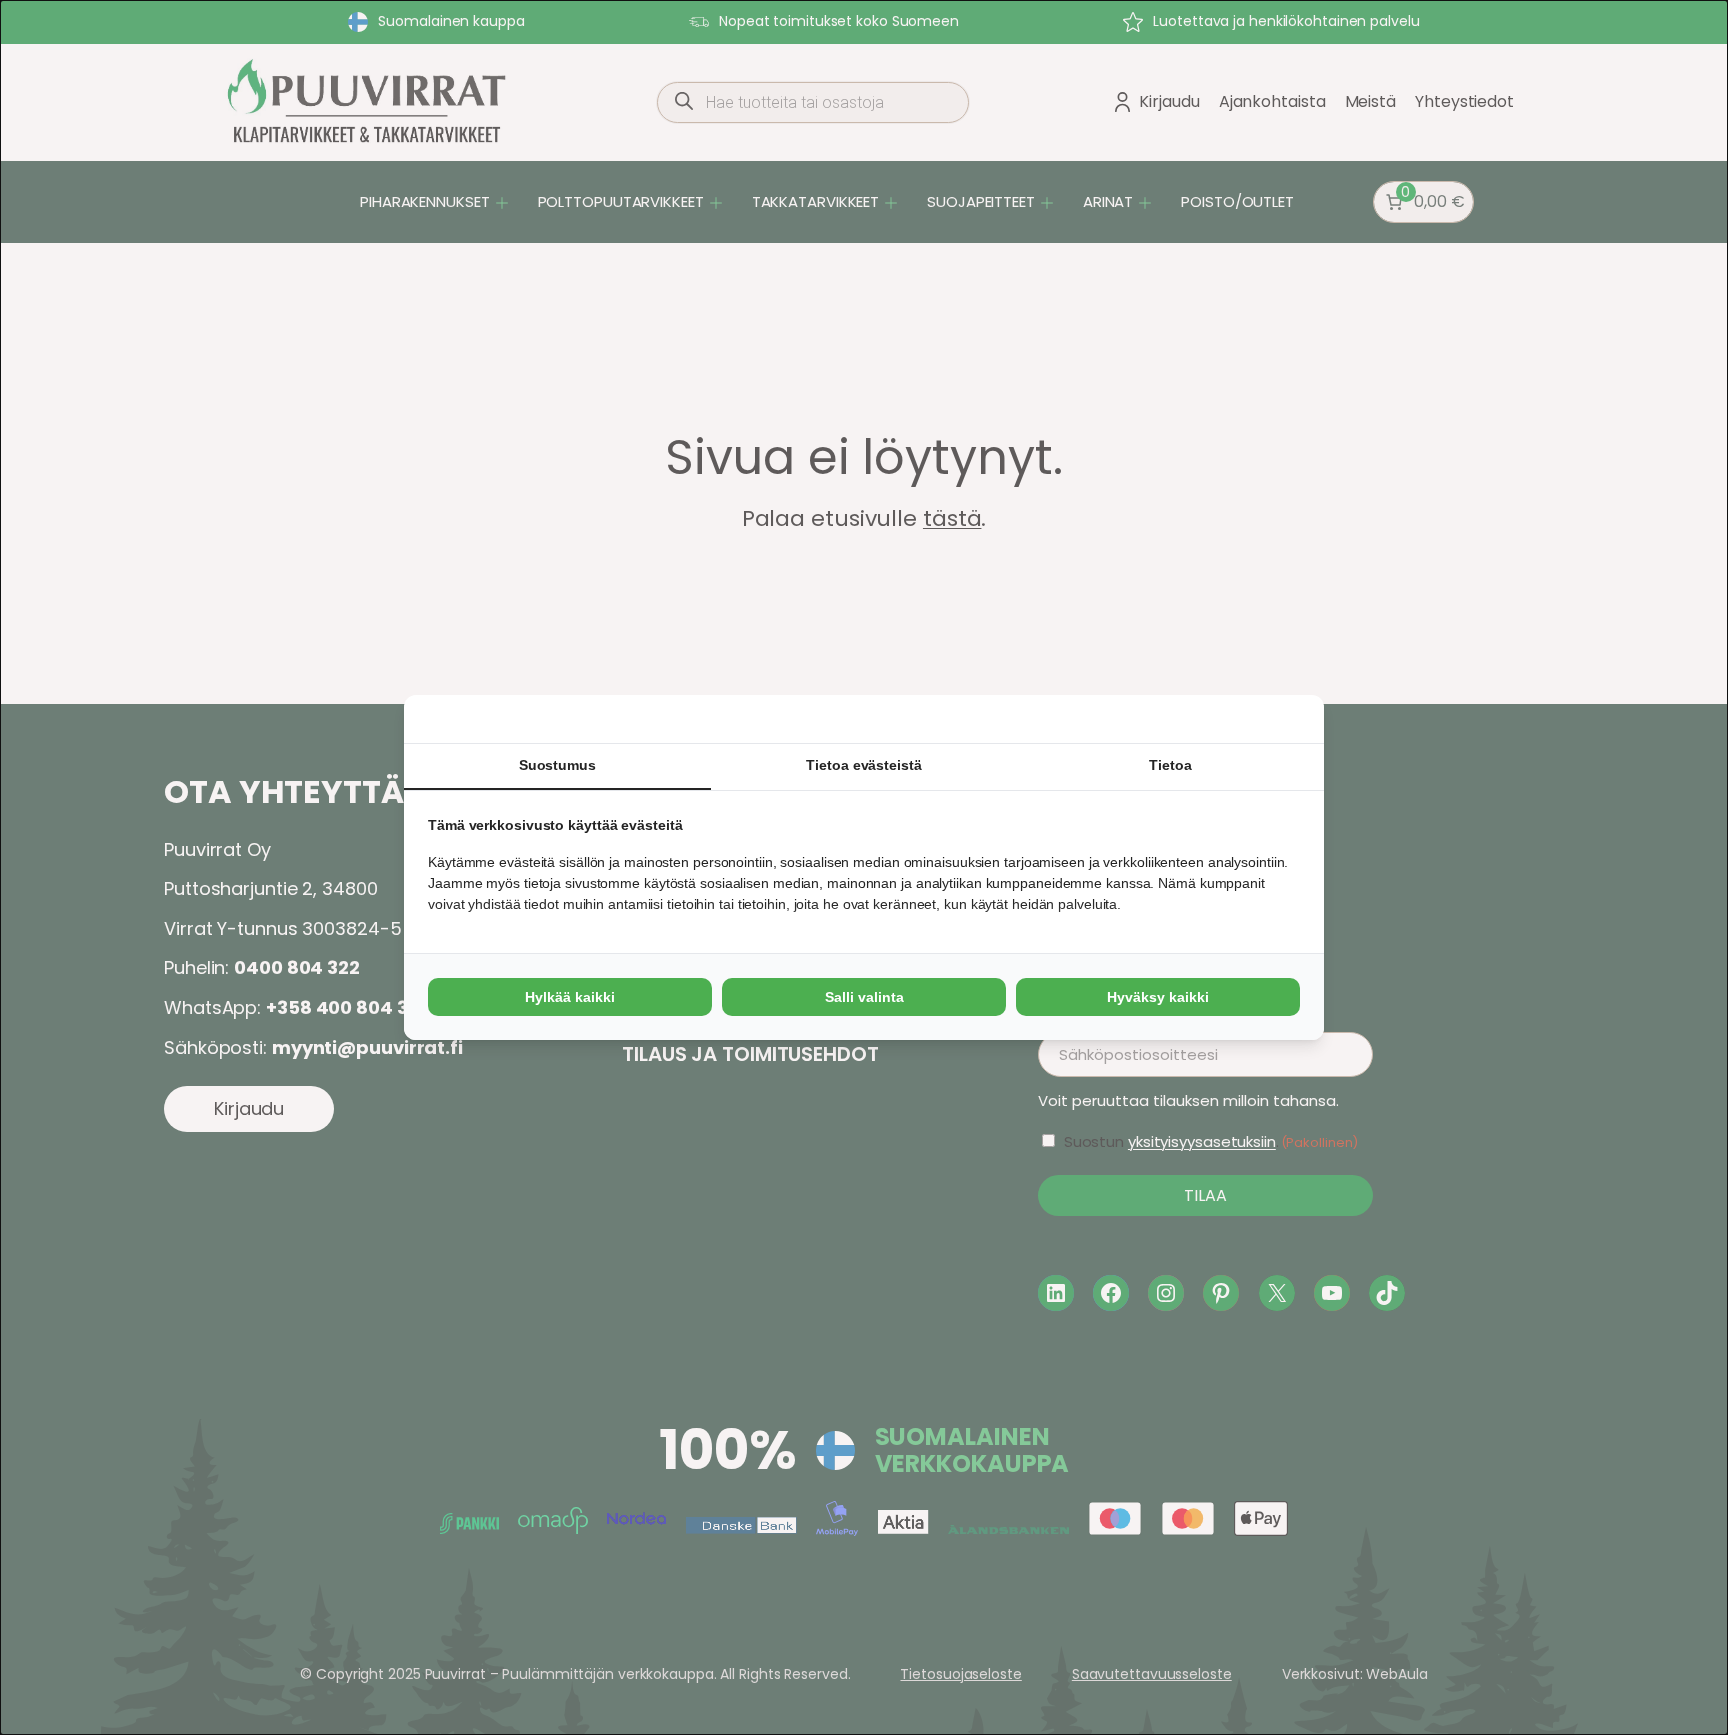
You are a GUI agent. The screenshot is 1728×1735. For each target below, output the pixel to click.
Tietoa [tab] (1170, 765)
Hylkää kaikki (570, 997)
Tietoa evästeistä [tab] (863, 765)
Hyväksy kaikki (1158, 997)
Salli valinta (864, 997)
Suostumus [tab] (557, 765)
